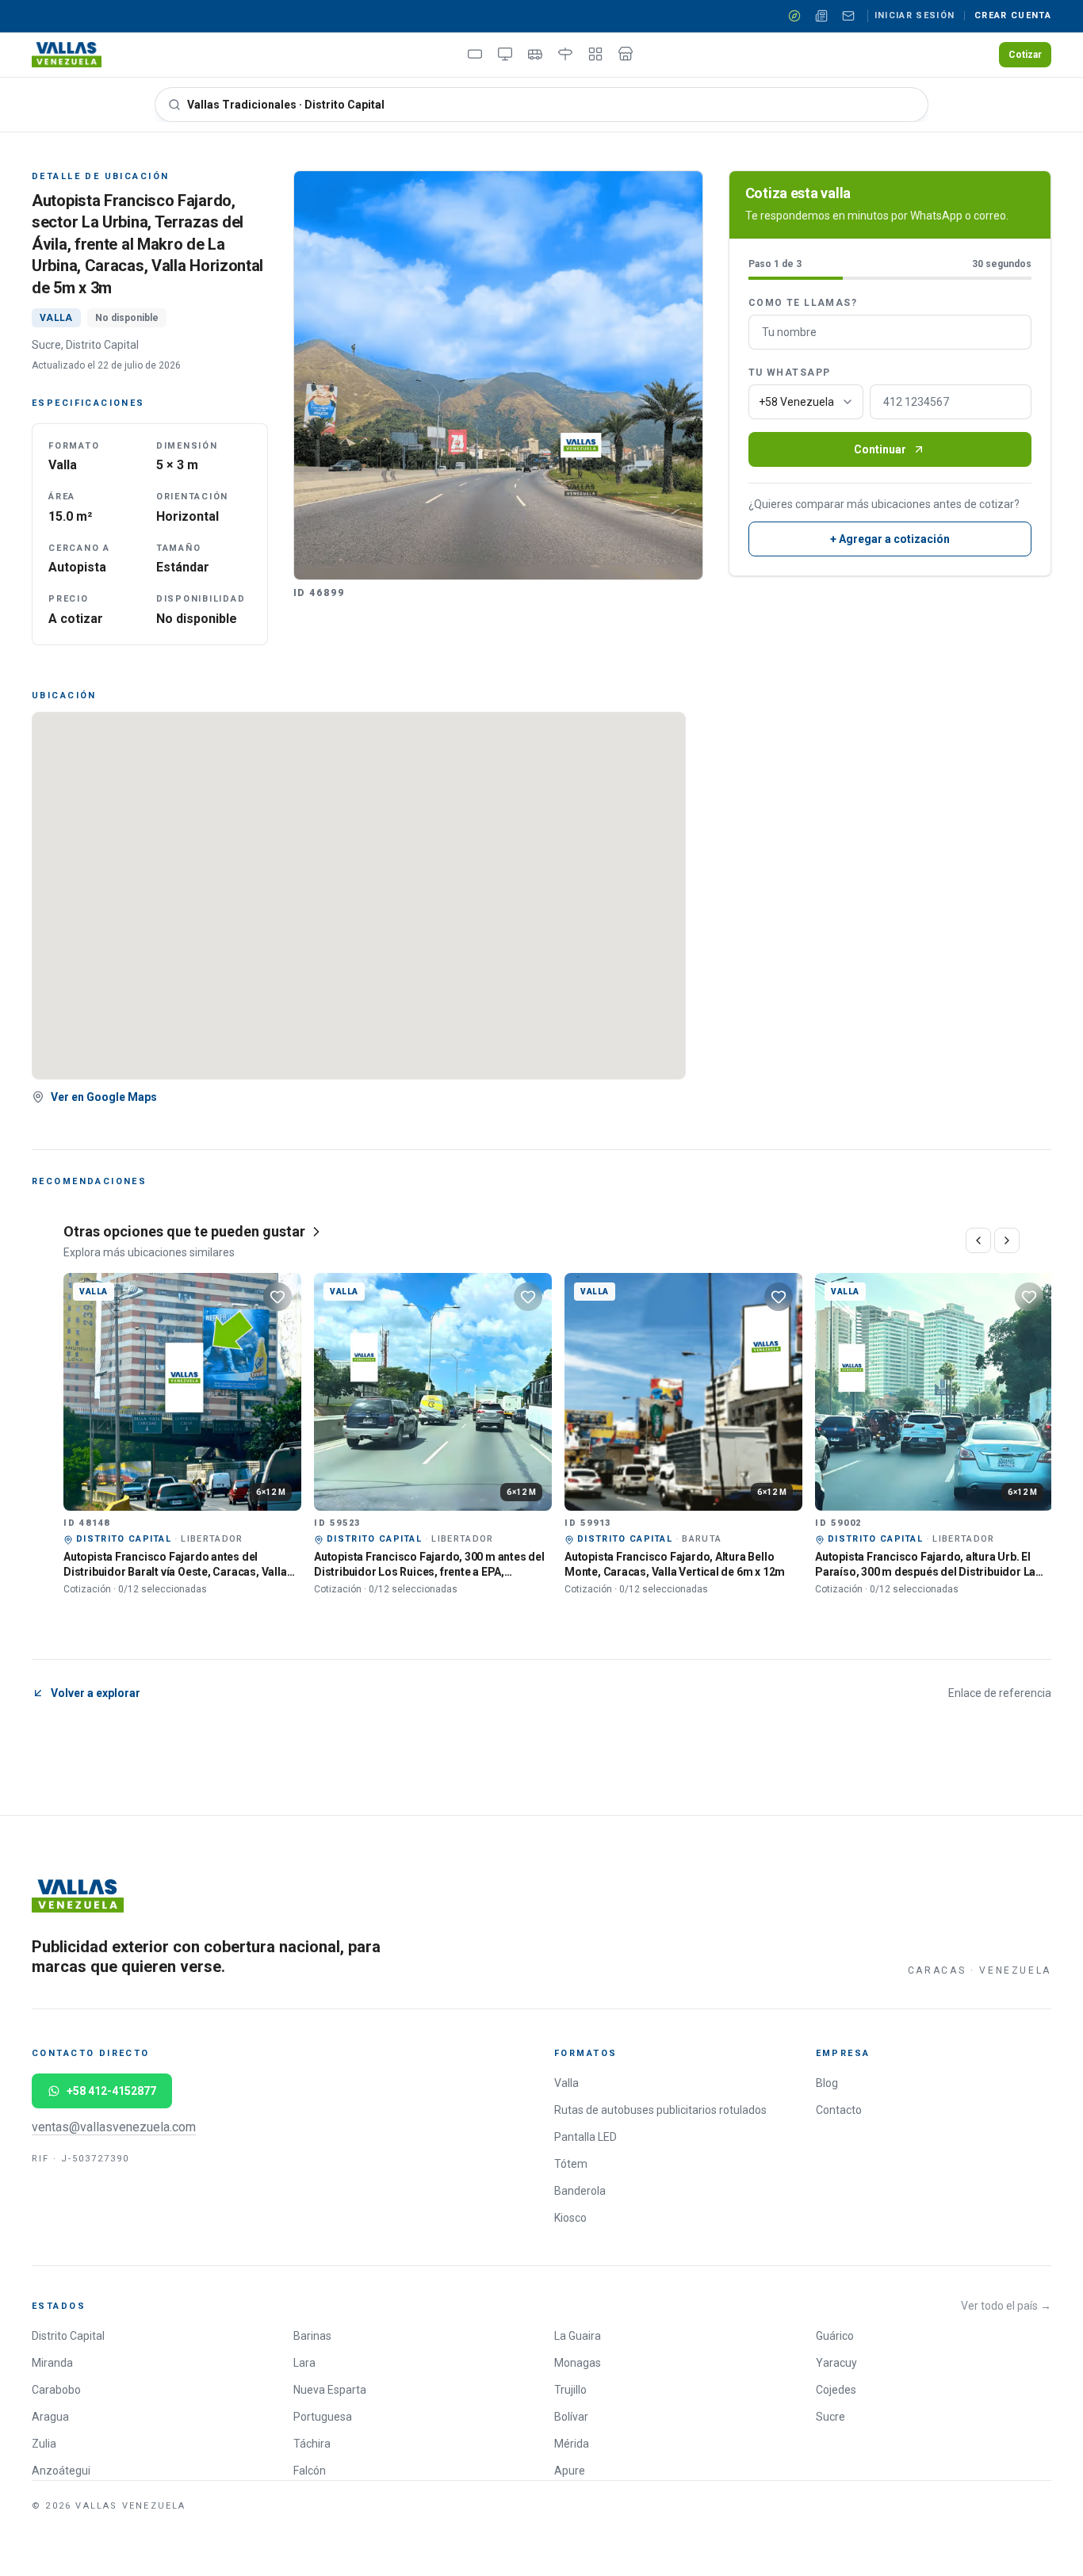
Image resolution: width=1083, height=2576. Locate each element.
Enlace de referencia (1000, 1693)
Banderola (580, 2191)
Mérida (572, 2444)
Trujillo (570, 2390)
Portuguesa (323, 2417)
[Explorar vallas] (794, 16)
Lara (304, 2363)
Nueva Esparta (330, 2390)
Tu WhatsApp (790, 373)
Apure (570, 2471)
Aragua (50, 2417)
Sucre (830, 2417)
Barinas (312, 2336)
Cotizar (1025, 55)
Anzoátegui (61, 2471)
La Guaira (578, 2336)
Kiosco (570, 2218)
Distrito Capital (68, 2336)
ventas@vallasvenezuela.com (114, 2127)
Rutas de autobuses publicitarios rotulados (660, 2110)
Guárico (835, 2336)
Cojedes (836, 2390)
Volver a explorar (96, 1693)
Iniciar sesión (915, 15)
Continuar (880, 449)
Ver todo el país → (1006, 2306)
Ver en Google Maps (104, 1097)
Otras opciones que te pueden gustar (184, 1231)
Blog (827, 2083)
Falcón (310, 2471)
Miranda (52, 2363)
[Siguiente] (1007, 1240)
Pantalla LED (586, 2137)
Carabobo (56, 2390)
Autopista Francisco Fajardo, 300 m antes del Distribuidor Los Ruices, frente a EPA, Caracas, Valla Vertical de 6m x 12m (429, 1572)
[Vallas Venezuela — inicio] (67, 55)
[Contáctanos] (848, 16)
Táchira (312, 2444)
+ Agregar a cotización (890, 539)
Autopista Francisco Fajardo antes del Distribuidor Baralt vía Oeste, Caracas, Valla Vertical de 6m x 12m (175, 1572)
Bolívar (571, 2417)
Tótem (571, 2164)
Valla (566, 2083)
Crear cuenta (1013, 15)
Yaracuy (836, 2363)
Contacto (839, 2110)
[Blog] (821, 16)
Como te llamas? (803, 303)
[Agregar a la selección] (277, 1297)
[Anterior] (978, 1240)
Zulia (44, 2444)
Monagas (578, 2363)
